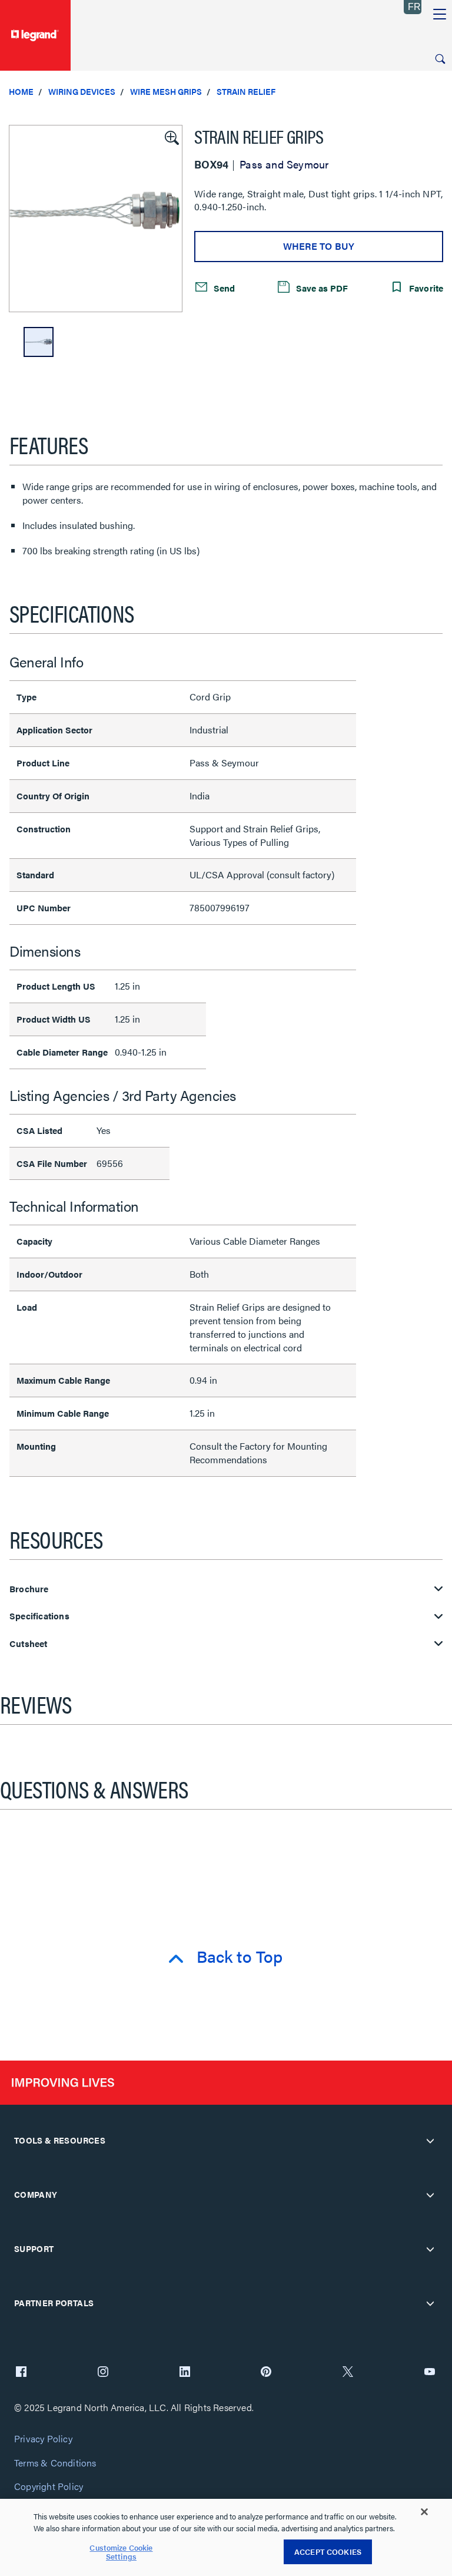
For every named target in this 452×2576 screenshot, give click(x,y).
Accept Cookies (328, 2552)
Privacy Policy (43, 2439)
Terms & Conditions (55, 2463)
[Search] (440, 59)
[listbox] (96, 219)
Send (223, 288)
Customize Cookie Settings (121, 2552)
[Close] (424, 2512)
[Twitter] (348, 2373)
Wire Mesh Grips (166, 91)
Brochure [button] (29, 1589)
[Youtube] (430, 2373)
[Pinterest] (266, 2373)
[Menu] (440, 15)
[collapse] (430, 2141)
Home (21, 91)
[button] (171, 137)
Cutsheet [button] (29, 1644)
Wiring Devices (82, 91)
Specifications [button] (39, 1616)
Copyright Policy (49, 2487)
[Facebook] (21, 2373)
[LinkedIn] (185, 2373)
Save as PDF (321, 288)
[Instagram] (103, 2373)
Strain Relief (246, 91)
